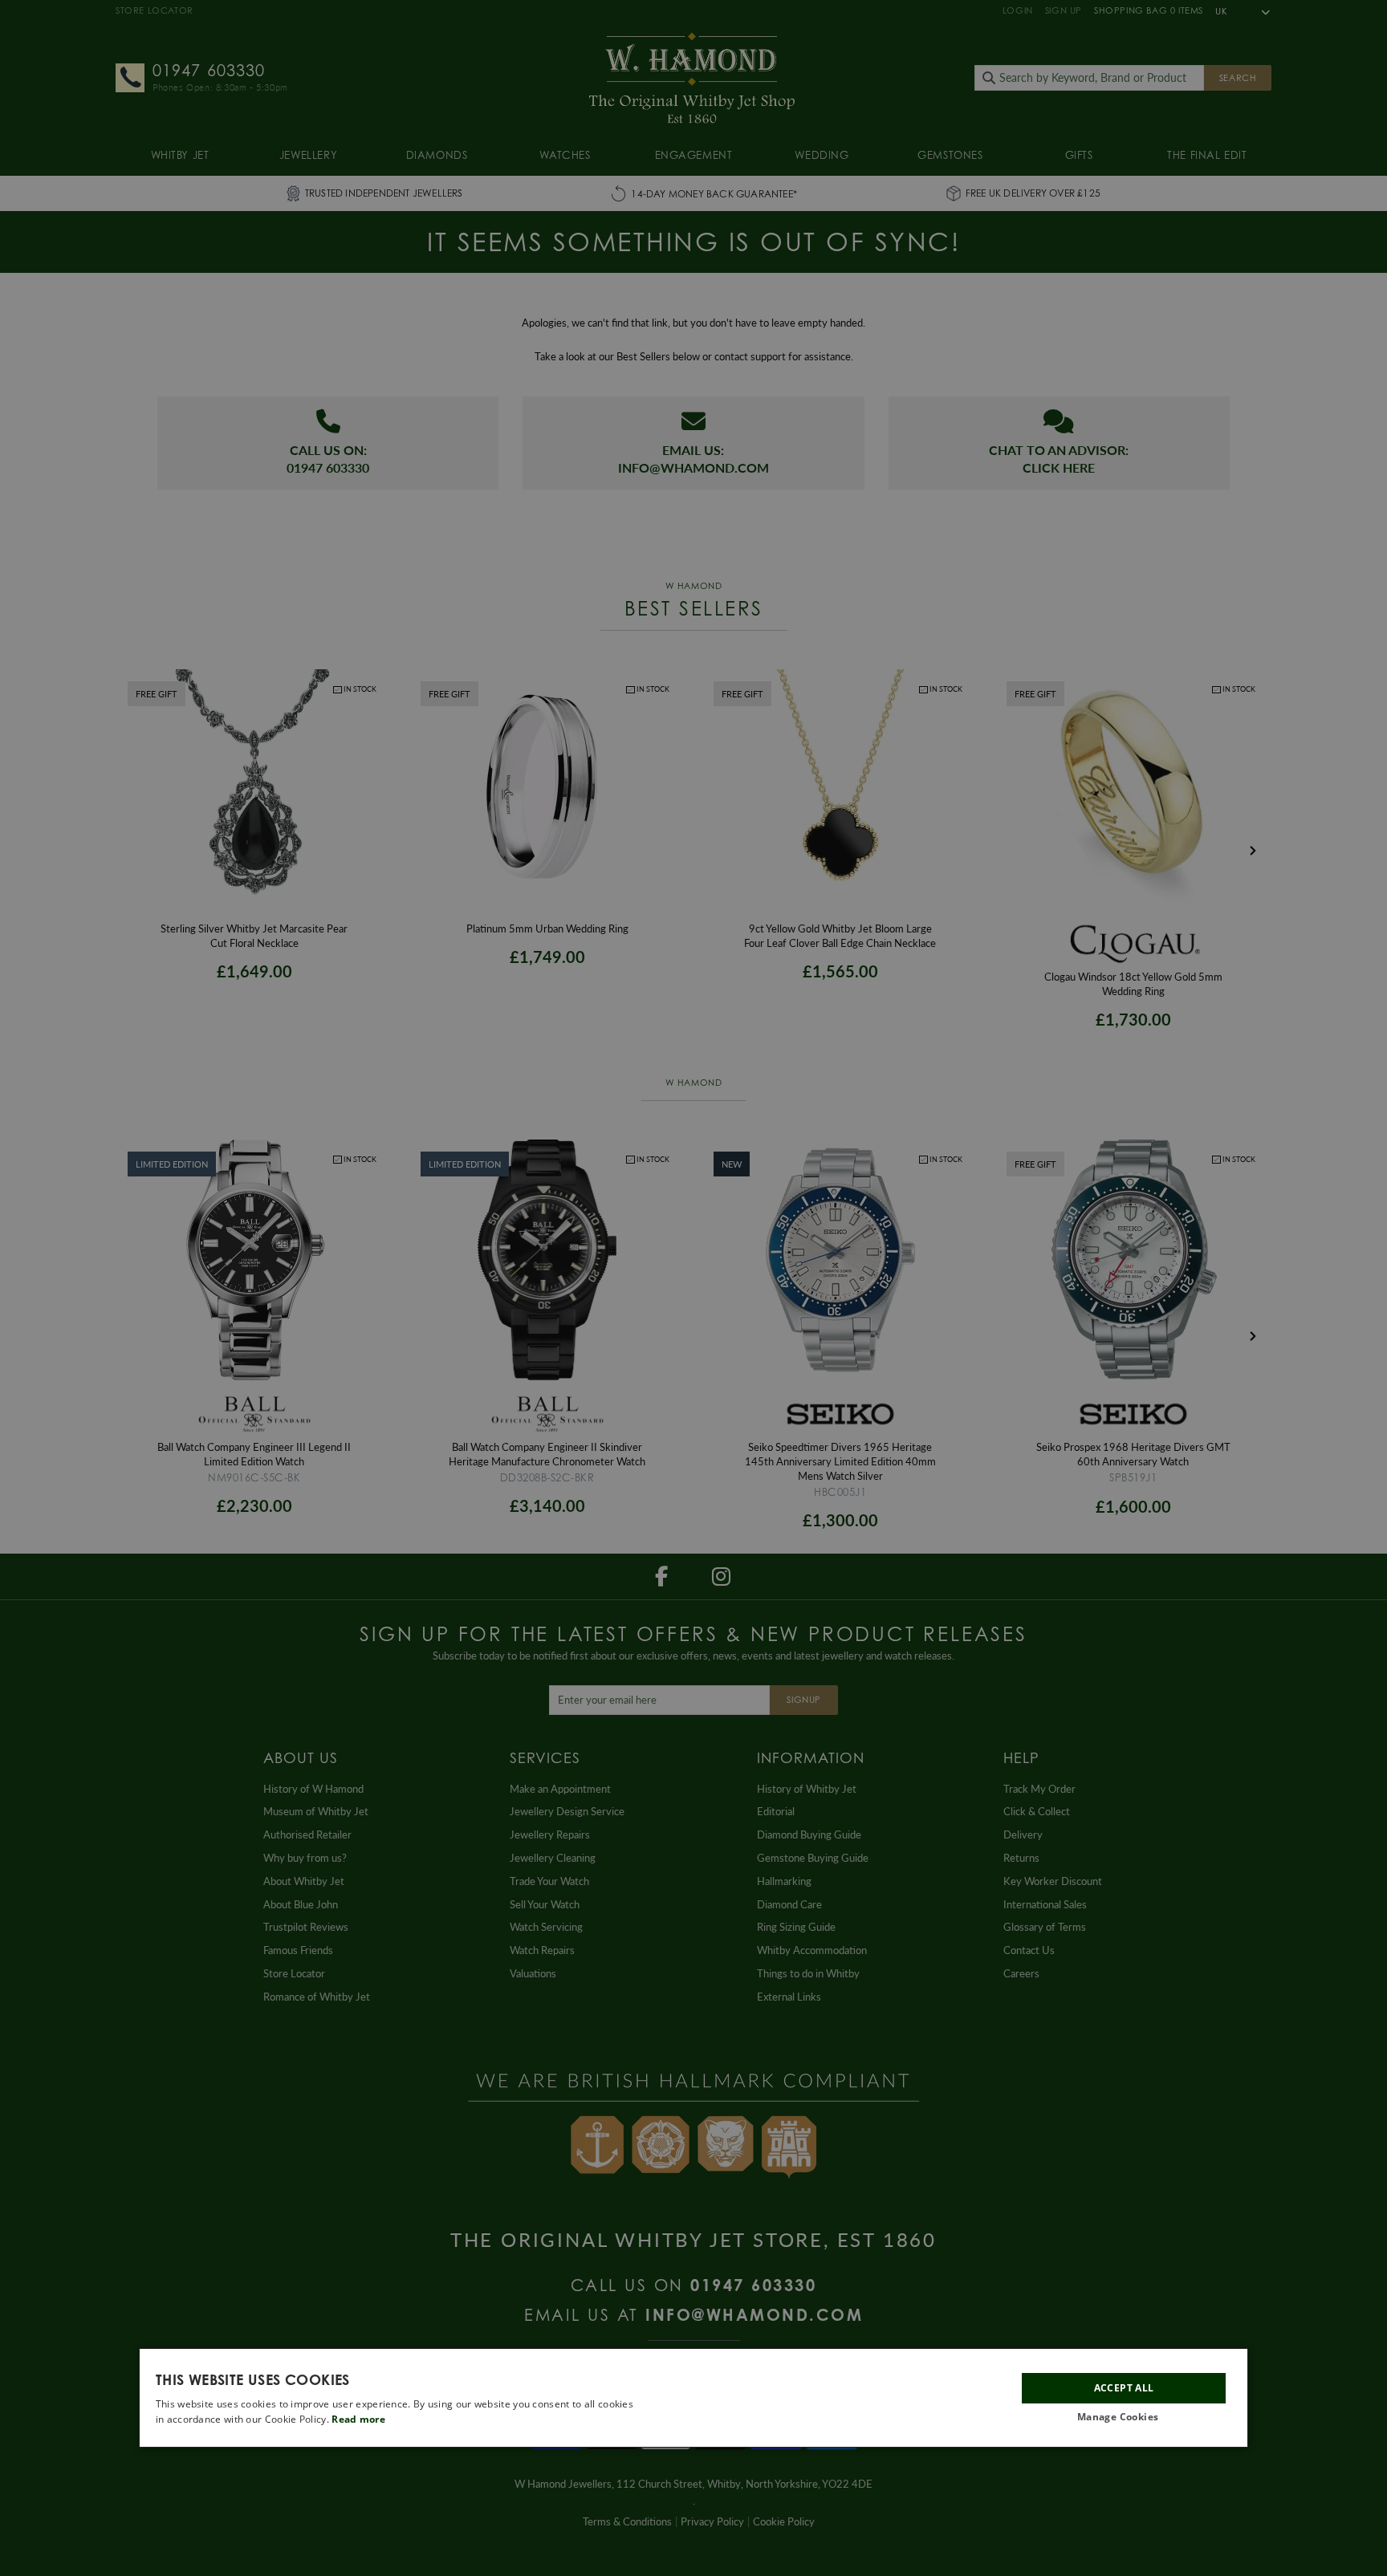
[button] (1124, 2418)
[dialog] (693, 2398)
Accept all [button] (1124, 2387)
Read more (358, 2419)
